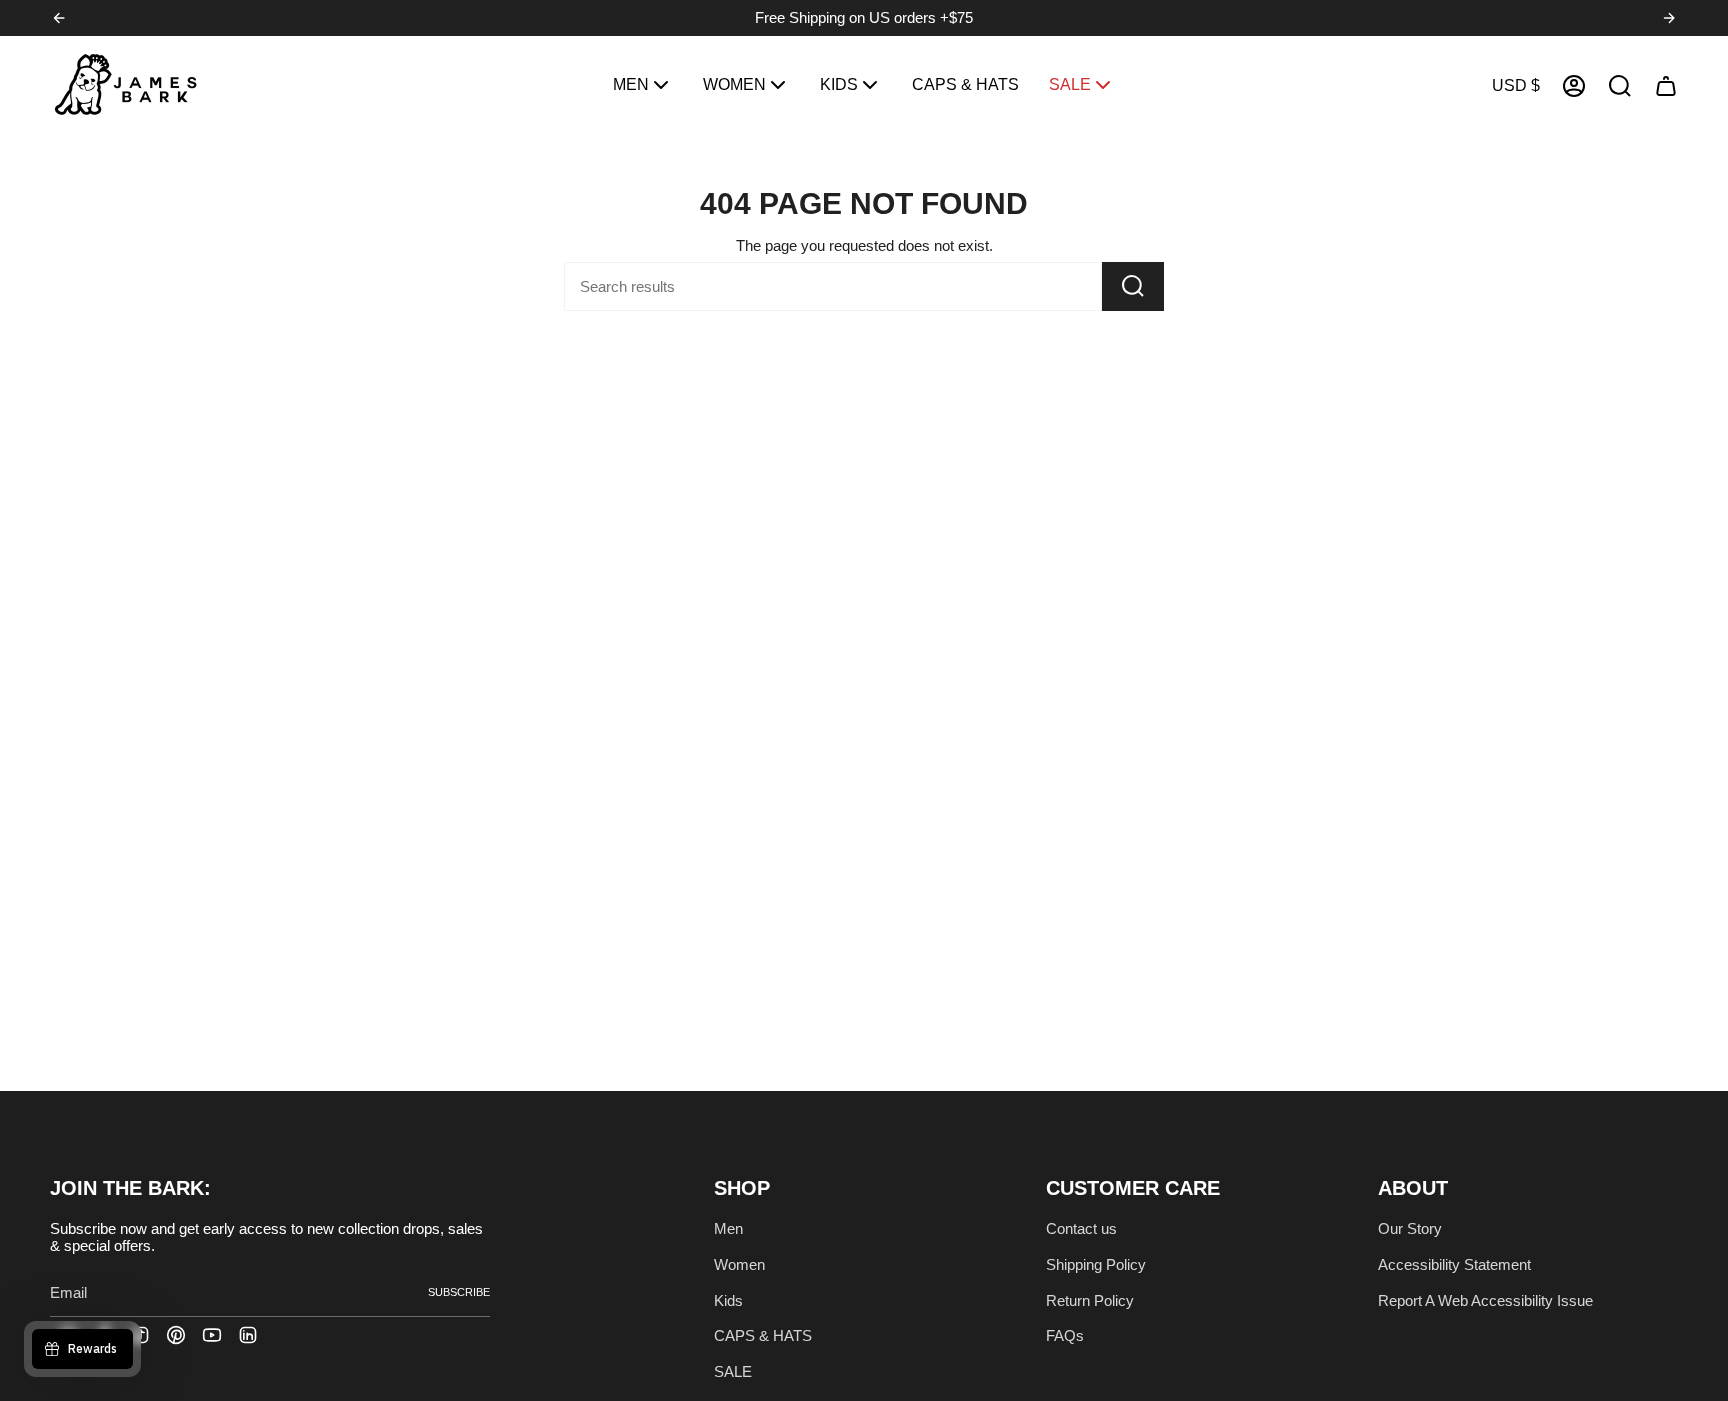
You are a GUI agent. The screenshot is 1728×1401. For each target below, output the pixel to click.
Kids (728, 1300)
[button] (643, 86)
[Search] (1133, 286)
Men (728, 1228)
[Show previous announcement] (59, 18)
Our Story (1410, 1228)
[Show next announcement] (1669, 18)
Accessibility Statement (1454, 1264)
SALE (733, 1371)
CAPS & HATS (763, 1335)
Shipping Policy (1096, 1264)
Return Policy (1090, 1300)
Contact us (1081, 1228)
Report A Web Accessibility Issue (1485, 1300)
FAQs (1065, 1335)
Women (739, 1264)
